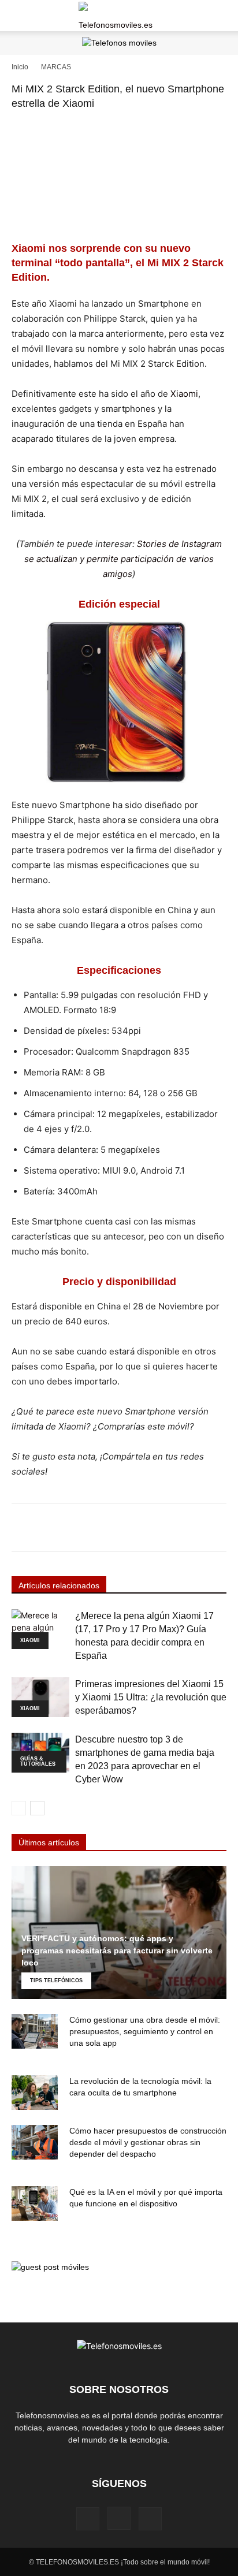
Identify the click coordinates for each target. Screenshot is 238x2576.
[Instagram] (119, 2518)
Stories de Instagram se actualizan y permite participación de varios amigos (123, 559)
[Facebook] (88, 2519)
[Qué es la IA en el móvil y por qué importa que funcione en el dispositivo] (35, 2203)
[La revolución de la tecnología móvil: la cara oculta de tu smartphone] (35, 2093)
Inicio (20, 67)
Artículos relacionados (59, 1585)
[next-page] (37, 1808)
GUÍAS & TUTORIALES (38, 1761)
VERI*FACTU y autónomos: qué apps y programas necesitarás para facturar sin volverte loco (117, 1950)
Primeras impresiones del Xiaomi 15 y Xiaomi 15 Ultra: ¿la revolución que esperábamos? (151, 1697)
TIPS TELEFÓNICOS (56, 1981)
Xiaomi (184, 394)
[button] (20, 16)
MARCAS (56, 67)
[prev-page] (19, 1808)
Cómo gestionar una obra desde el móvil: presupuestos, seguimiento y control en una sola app (145, 2031)
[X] (150, 2519)
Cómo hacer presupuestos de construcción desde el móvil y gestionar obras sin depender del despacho (148, 2142)
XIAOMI (30, 1640)
